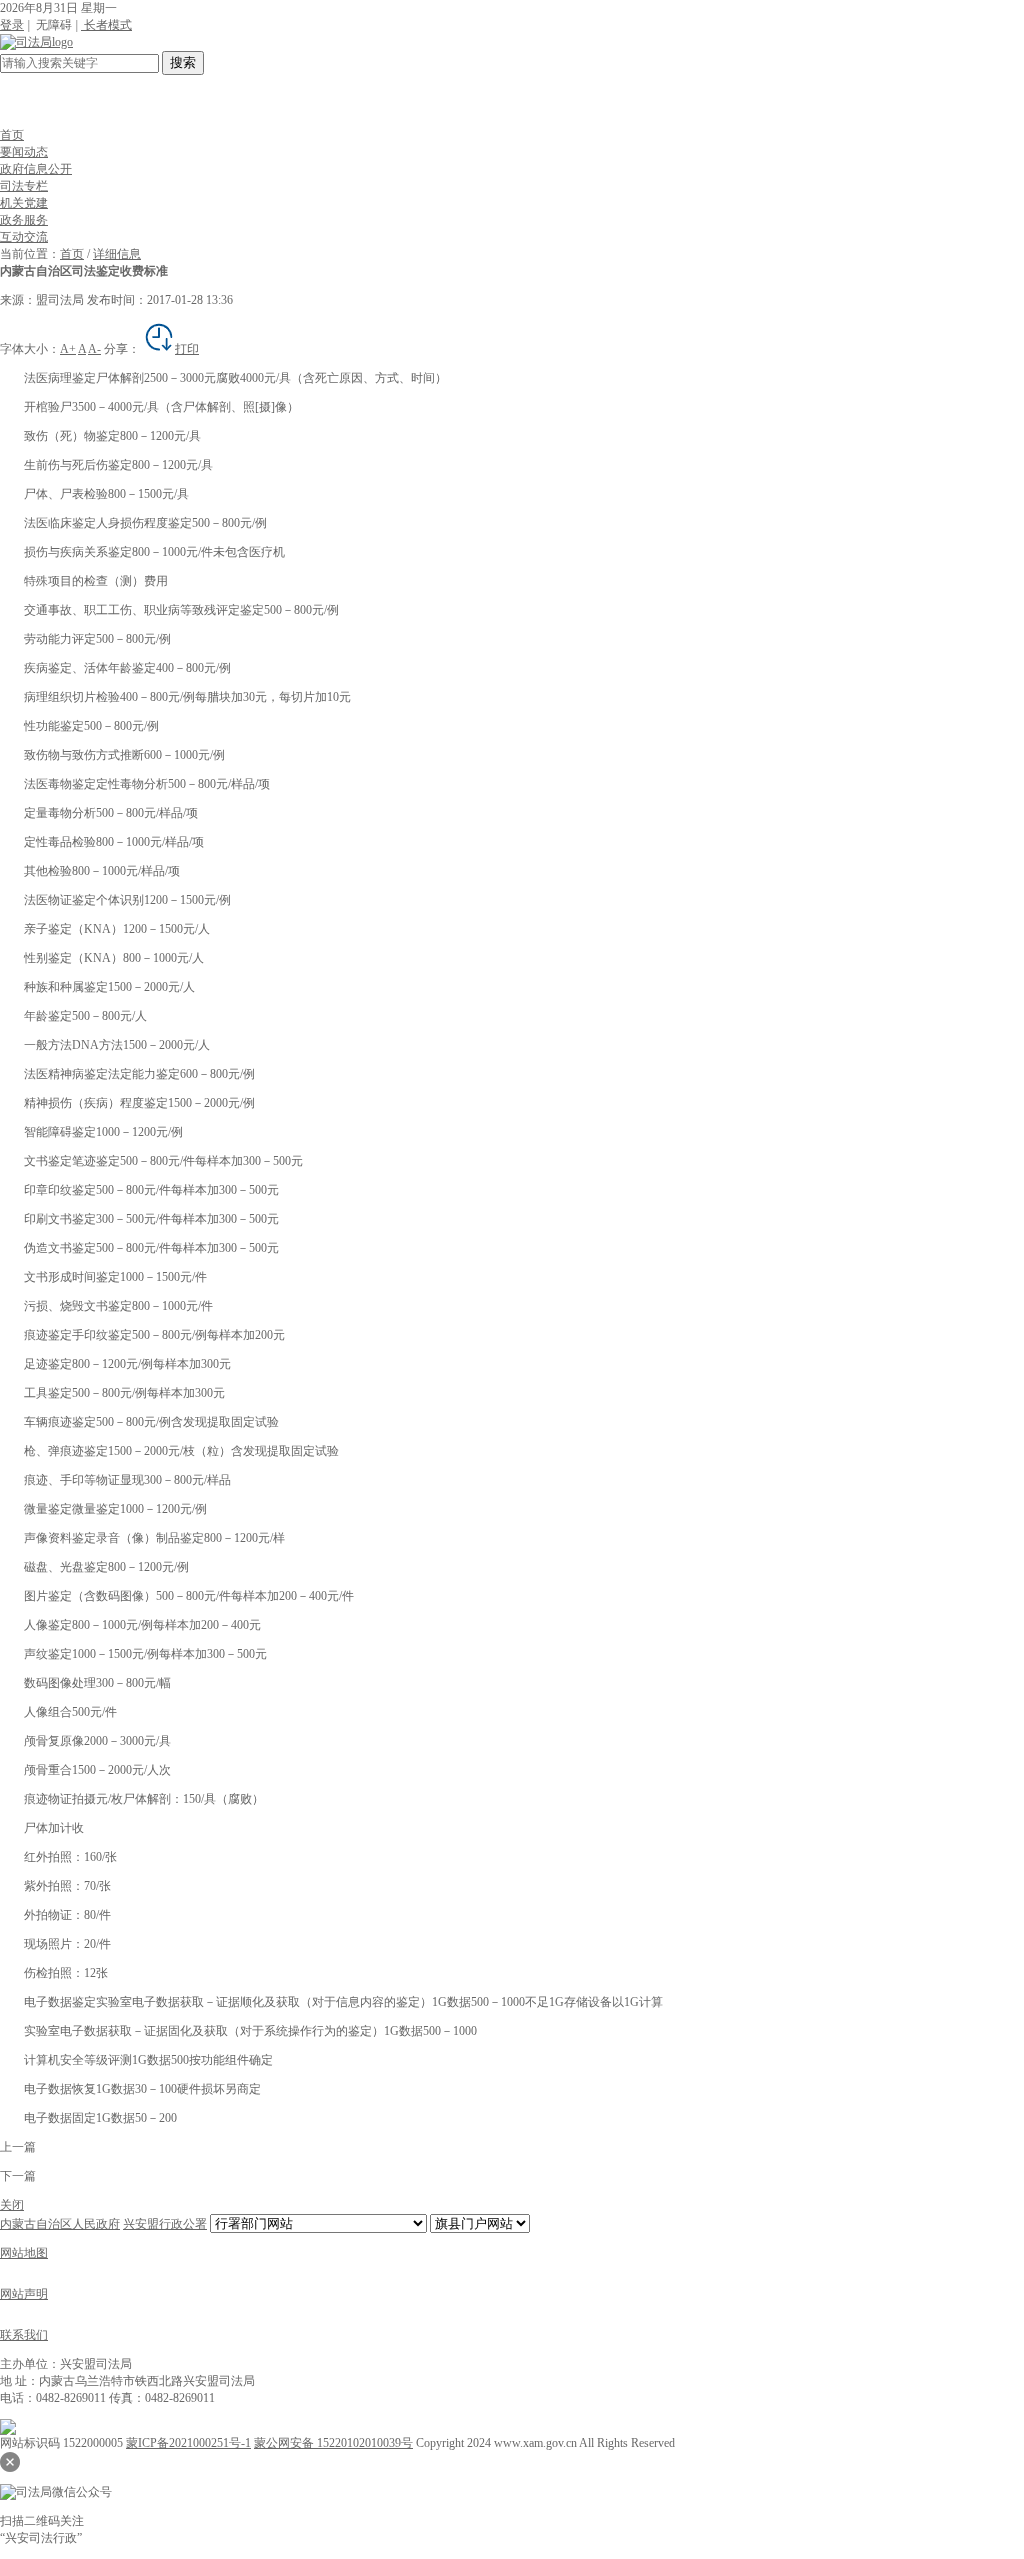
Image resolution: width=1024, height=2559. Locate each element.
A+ (68, 349)
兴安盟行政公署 (165, 2224)
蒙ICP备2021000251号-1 (188, 2443)
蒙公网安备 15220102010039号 (333, 2443)
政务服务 (24, 220)
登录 (12, 25)
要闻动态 (24, 152)
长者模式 (106, 25)
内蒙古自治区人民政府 (60, 2224)
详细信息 (117, 254)
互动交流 (24, 237)
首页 (12, 135)
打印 (187, 349)
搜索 (183, 62)
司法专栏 (24, 186)
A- (94, 349)
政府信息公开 (36, 169)
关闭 (12, 2205)
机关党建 (24, 203)
